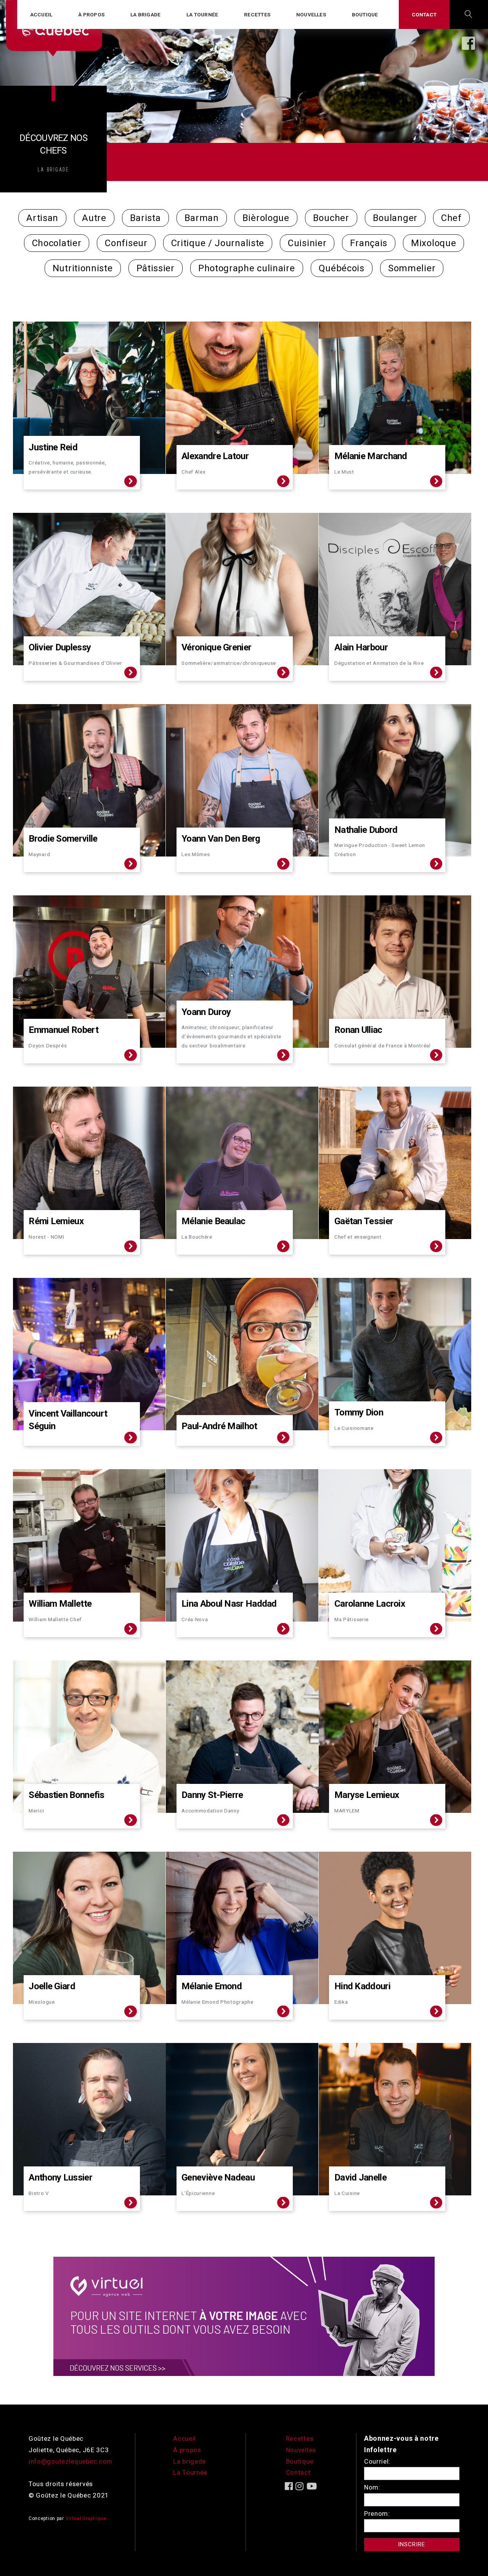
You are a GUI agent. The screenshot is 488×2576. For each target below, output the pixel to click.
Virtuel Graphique (86, 2518)
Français (369, 243)
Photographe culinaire (247, 268)
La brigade (145, 14)
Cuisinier (307, 243)
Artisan (42, 218)
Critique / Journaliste (218, 243)
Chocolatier (57, 243)
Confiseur (126, 243)
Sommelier (412, 268)
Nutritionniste (83, 268)
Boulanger (395, 218)
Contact (424, 14)
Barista (145, 218)
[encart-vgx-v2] (244, 2316)
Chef (451, 218)
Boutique (365, 14)
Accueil (41, 14)
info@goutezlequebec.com (71, 2461)
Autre (94, 218)
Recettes (257, 14)
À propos (91, 14)
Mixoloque (433, 243)
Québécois (342, 268)
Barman (202, 218)
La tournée (202, 14)
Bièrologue (266, 218)
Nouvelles (311, 14)
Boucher (331, 218)
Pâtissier (156, 268)
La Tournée (190, 2472)
